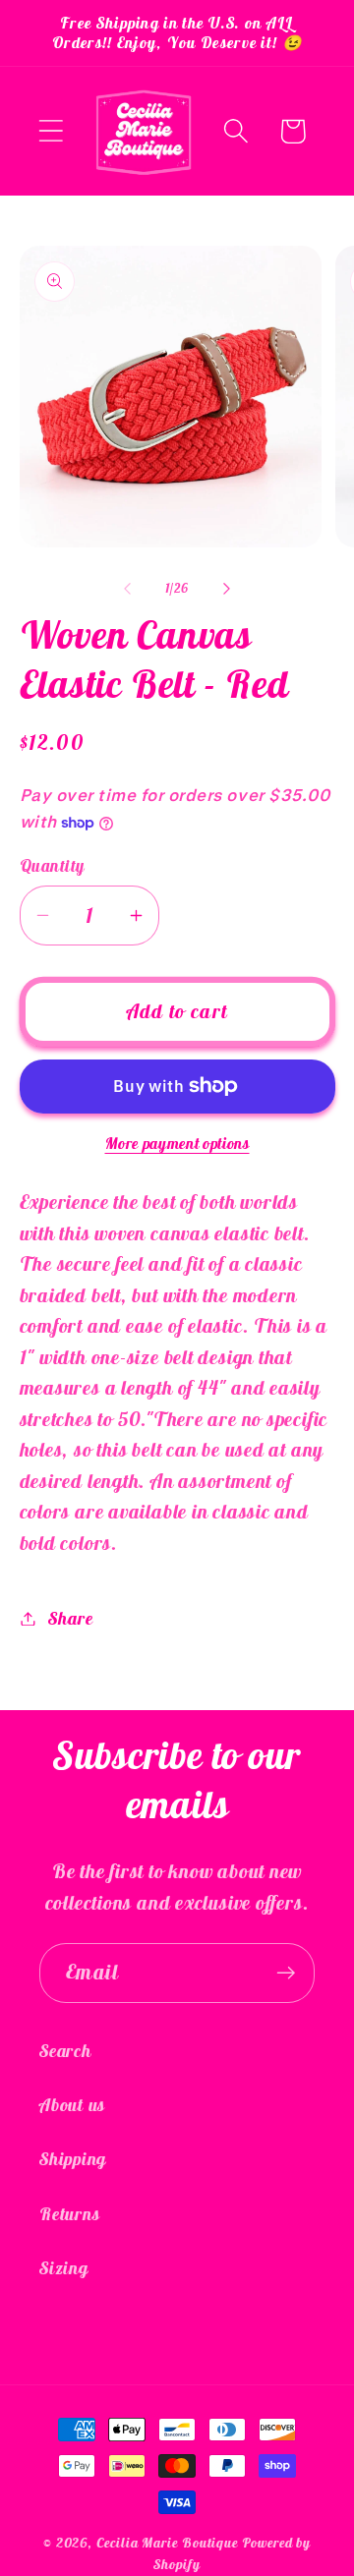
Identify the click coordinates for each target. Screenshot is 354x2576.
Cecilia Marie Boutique (169, 2543)
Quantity (52, 866)
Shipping (73, 2159)
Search (65, 2051)
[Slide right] (227, 589)
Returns (69, 2214)
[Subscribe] (286, 1973)
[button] (51, 131)
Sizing (64, 2268)
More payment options (177, 1143)
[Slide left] (127, 589)
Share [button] (70, 1618)
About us (72, 2105)
